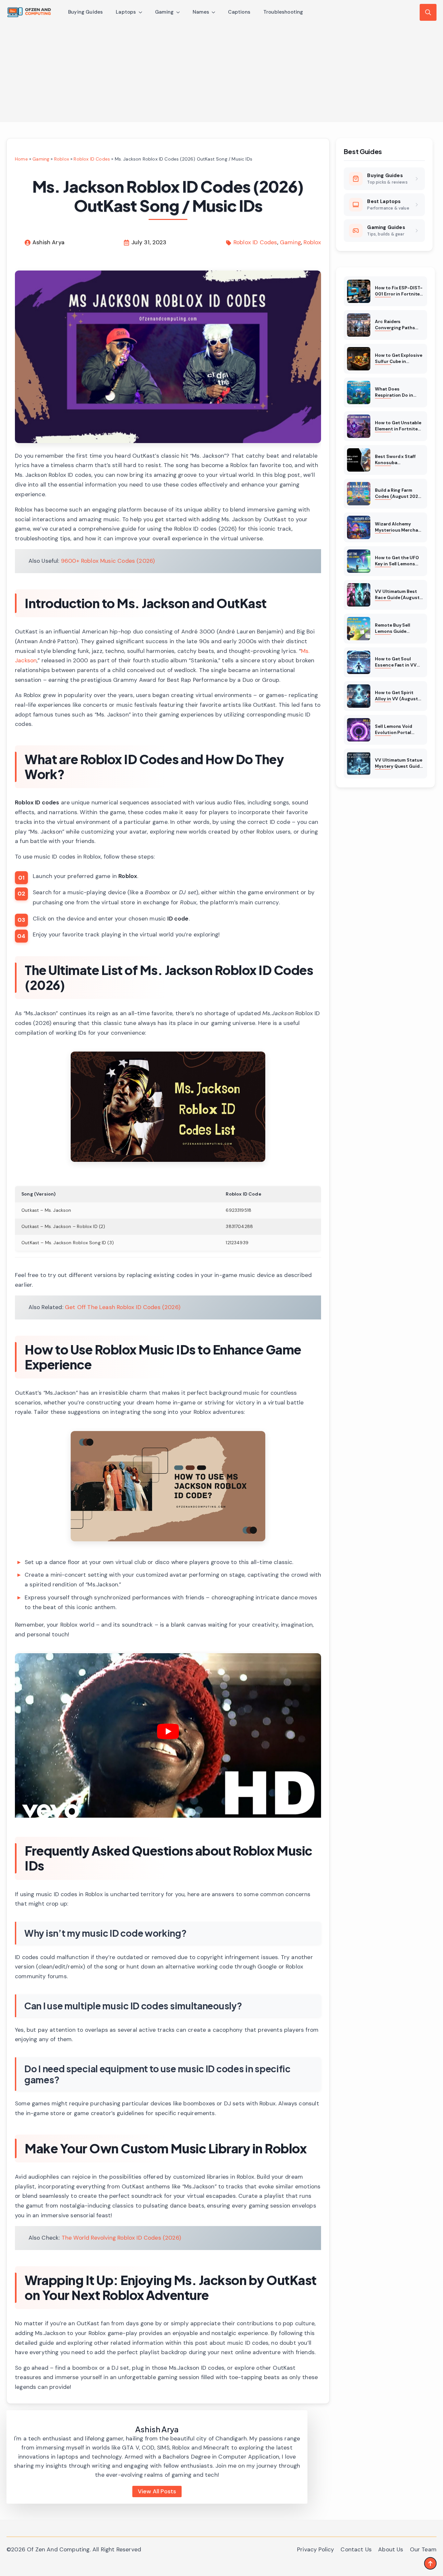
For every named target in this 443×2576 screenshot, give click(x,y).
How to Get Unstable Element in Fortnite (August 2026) (398, 426)
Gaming (164, 12)
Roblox (62, 159)
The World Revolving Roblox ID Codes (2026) (121, 2238)
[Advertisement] (221, 73)
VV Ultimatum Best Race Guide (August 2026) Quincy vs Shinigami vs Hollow (397, 595)
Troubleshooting (283, 12)
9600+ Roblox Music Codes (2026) (108, 561)
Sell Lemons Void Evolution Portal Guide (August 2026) (398, 730)
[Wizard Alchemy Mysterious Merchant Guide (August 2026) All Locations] (359, 527)
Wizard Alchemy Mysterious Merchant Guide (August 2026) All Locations (399, 527)
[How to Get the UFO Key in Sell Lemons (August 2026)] (359, 561)
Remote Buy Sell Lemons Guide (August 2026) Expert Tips (399, 629)
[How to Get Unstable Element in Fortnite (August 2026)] (359, 426)
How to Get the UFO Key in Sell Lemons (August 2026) (397, 561)
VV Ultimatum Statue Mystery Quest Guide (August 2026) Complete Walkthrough (398, 764)
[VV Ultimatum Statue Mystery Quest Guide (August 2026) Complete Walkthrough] (359, 764)
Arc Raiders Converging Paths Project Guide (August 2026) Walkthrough (395, 325)
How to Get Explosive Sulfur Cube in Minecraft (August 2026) (398, 359)
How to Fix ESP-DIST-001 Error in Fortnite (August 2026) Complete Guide (399, 291)
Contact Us (356, 2549)
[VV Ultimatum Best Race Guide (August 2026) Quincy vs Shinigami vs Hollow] (359, 595)
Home (21, 159)
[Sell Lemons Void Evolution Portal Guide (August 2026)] (359, 730)
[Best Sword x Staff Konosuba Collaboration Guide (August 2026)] (359, 460)
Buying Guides (85, 12)
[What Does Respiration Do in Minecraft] (359, 392)
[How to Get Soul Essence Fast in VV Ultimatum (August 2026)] (359, 662)
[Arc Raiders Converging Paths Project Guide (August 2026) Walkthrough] (359, 325)
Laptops (126, 12)
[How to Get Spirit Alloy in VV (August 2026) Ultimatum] (359, 696)
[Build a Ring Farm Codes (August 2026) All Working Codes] (359, 494)
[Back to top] (430, 2563)
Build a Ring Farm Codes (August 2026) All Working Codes (399, 494)
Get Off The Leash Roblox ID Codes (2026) (123, 1307)
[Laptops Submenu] (142, 12)
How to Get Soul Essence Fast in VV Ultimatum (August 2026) (396, 662)
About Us (391, 2549)
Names (201, 12)
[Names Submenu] (215, 12)
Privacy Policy (316, 2549)
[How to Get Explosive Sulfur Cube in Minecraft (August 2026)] (359, 359)
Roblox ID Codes (92, 159)
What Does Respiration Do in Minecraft (394, 392)
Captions (239, 12)
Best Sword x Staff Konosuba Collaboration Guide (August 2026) (397, 460)
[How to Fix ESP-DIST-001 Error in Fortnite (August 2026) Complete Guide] (359, 291)
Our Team (423, 2549)
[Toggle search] (428, 12)
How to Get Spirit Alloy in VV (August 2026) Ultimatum (396, 696)
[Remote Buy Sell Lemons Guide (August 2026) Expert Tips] (359, 629)
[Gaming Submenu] (180, 12)
